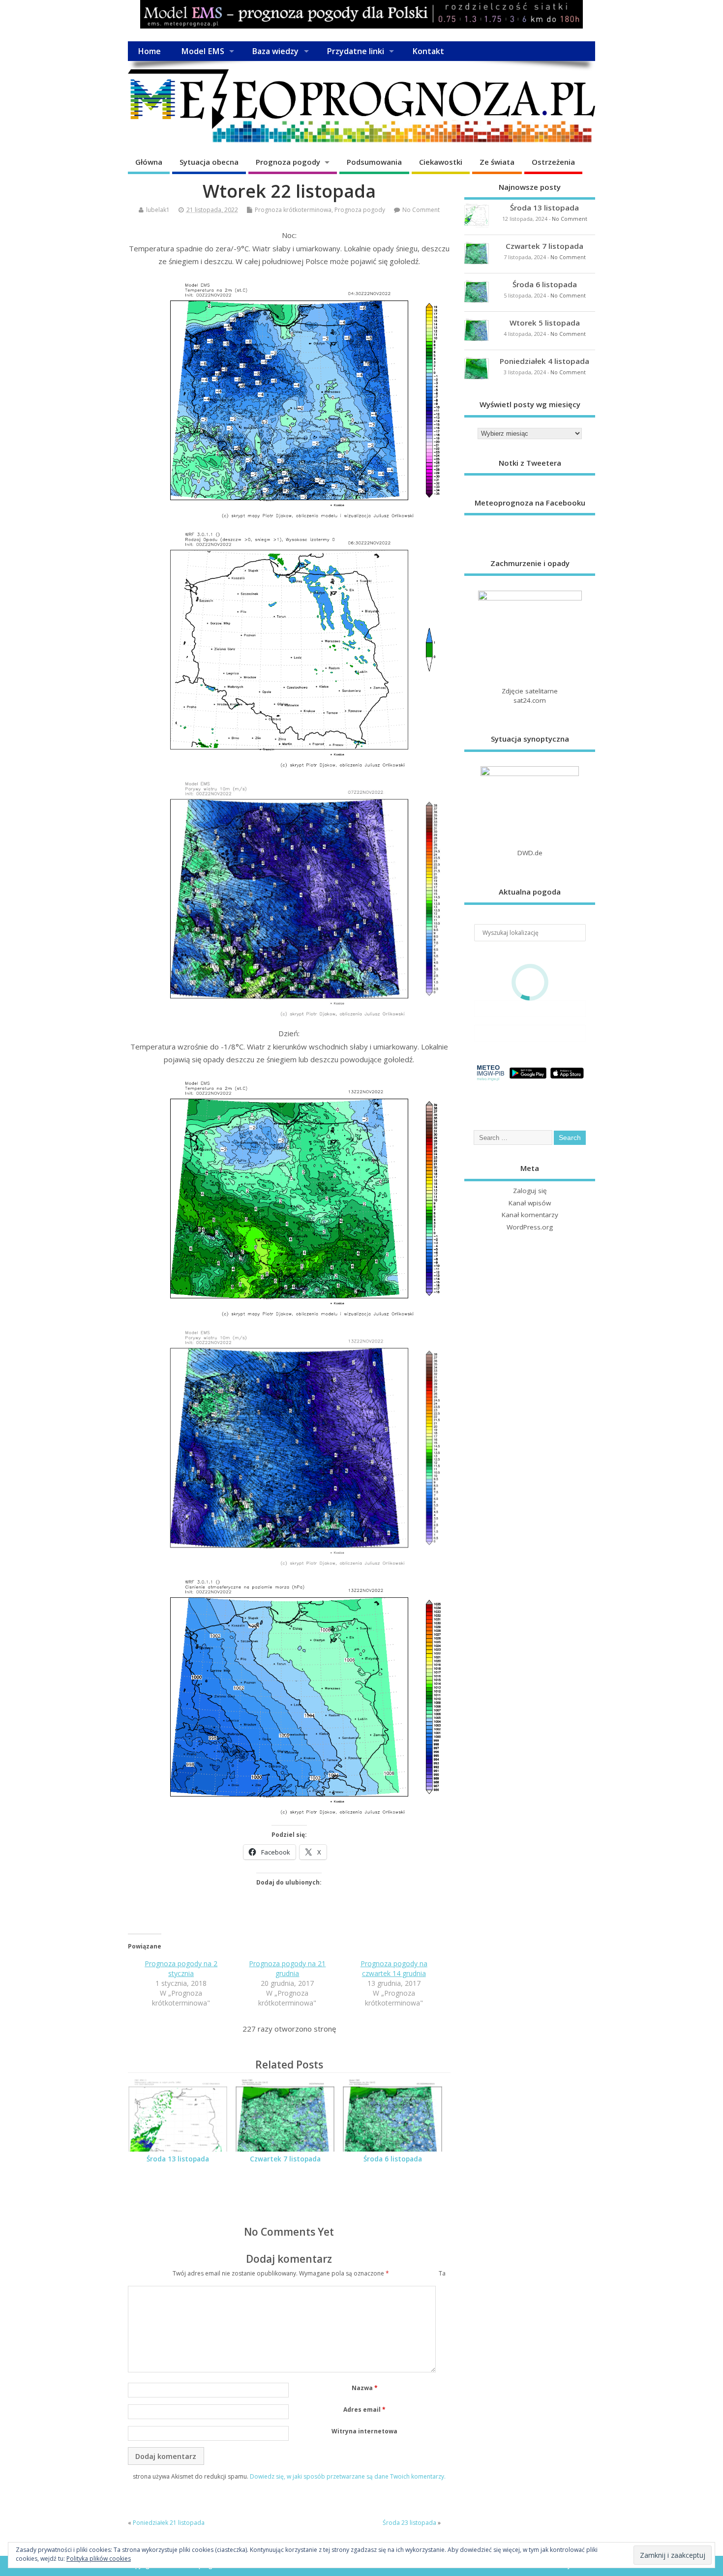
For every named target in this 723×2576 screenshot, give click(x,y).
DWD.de (530, 853)
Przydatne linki (355, 51)
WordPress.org (530, 1227)
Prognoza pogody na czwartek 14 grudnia (394, 1968)
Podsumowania (374, 162)
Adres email (364, 2410)
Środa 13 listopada (178, 2159)
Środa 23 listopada (409, 2523)
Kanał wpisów (530, 1203)
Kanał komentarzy (530, 1215)
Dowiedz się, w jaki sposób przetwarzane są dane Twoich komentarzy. (348, 2476)
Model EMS (203, 51)
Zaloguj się (530, 1191)
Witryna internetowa (364, 2431)
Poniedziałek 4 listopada (544, 361)
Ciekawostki (441, 162)
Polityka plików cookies (99, 2559)
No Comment (421, 210)
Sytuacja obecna (209, 162)
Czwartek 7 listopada (285, 2159)
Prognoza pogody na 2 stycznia (181, 1968)
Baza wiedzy (275, 51)
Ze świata (497, 162)
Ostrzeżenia (553, 162)
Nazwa (365, 2388)
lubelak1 (158, 210)
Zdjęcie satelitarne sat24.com (530, 696)
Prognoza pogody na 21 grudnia (287, 1968)
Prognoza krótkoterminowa (293, 210)
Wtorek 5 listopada (545, 323)
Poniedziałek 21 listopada (169, 2523)
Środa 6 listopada (393, 2159)
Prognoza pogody (288, 162)
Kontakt (428, 51)
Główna (149, 162)
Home (149, 51)
